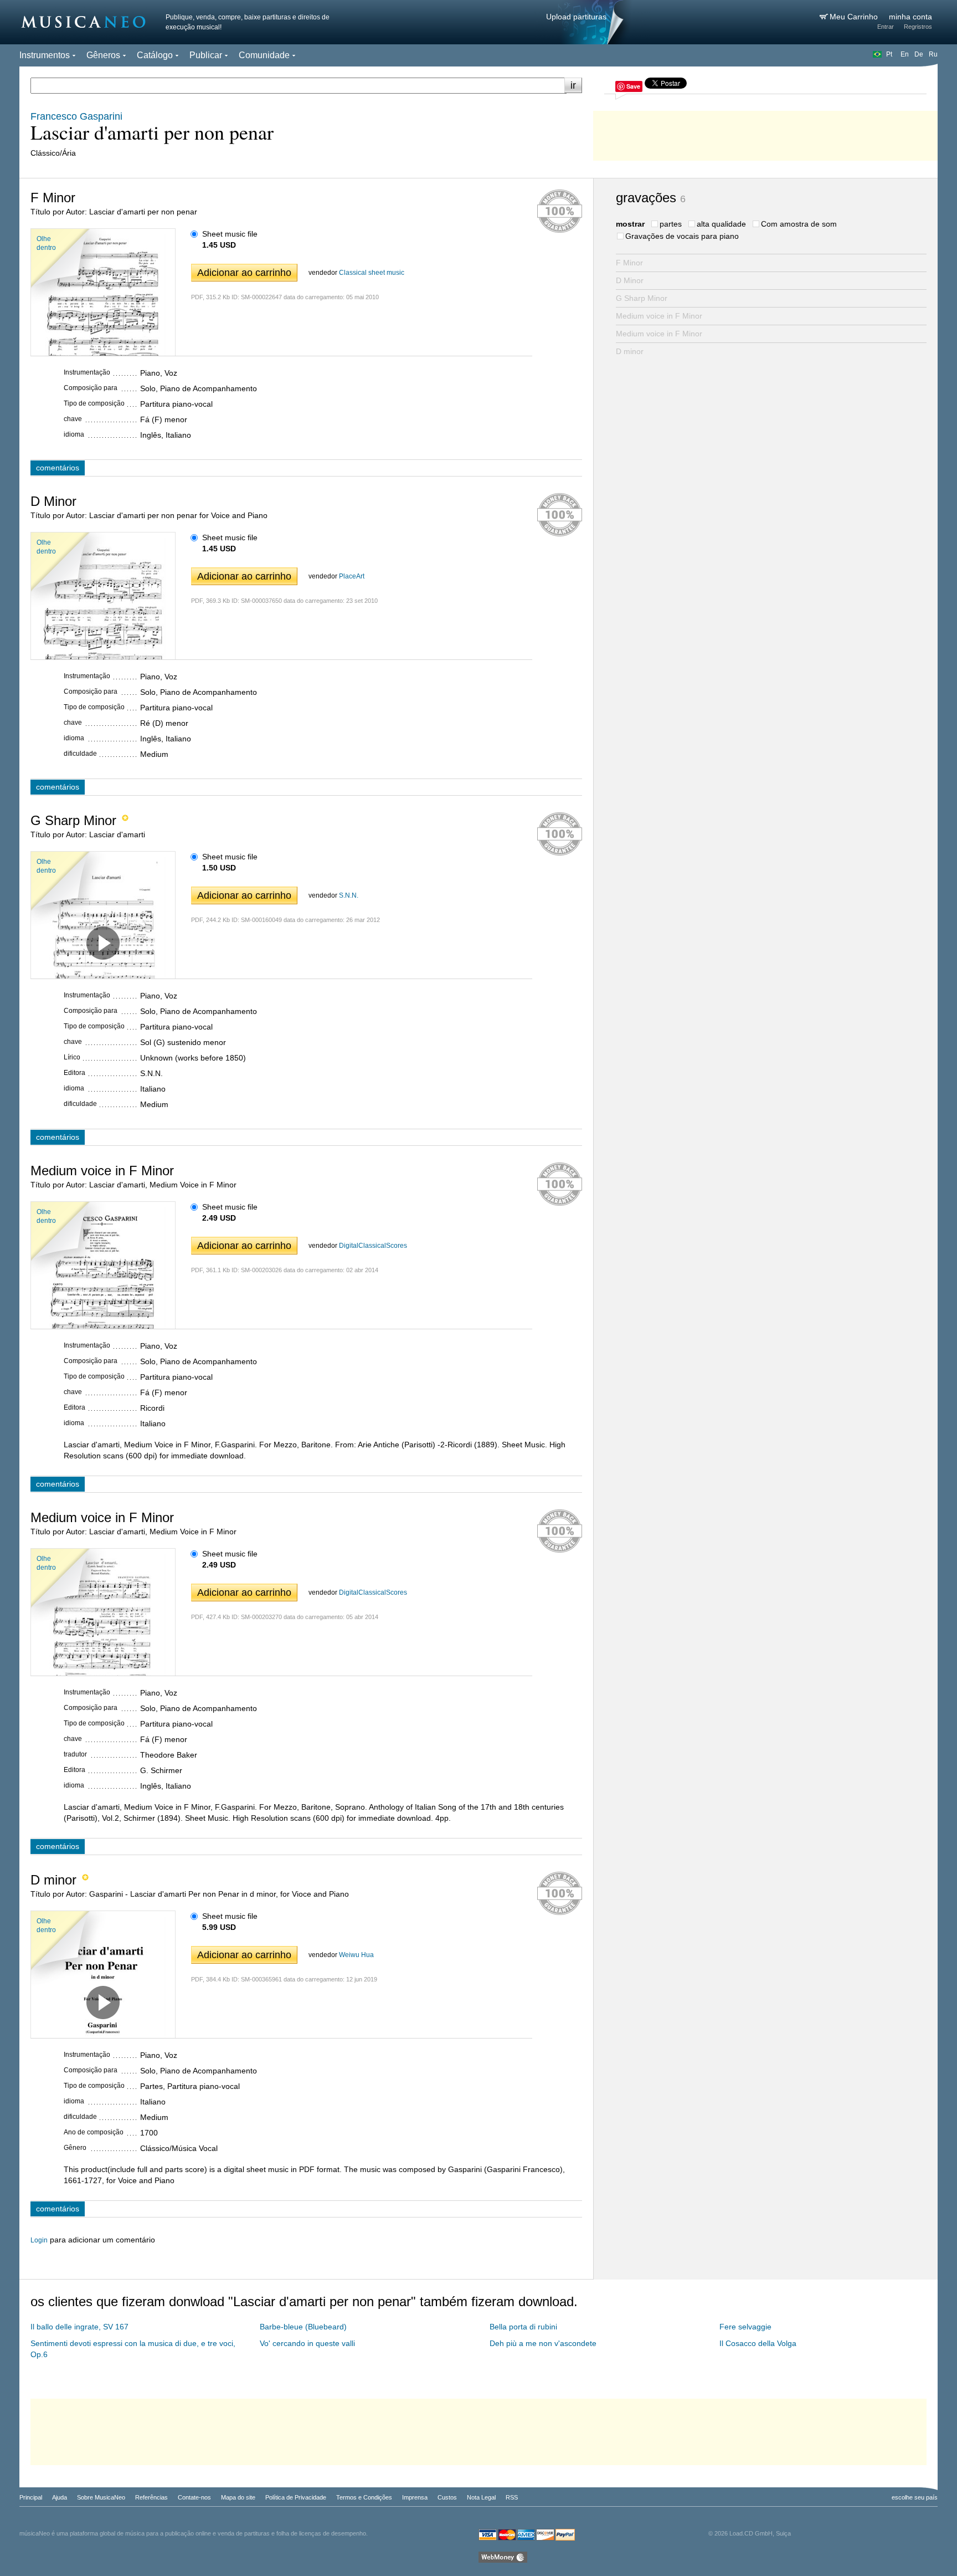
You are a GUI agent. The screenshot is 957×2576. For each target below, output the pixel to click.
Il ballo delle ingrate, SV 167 (79, 2327)
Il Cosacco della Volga (758, 2343)
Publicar (206, 55)
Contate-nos (194, 2497)
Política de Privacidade (296, 2497)
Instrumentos (45, 55)
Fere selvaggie (745, 2327)
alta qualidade (721, 224)
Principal (31, 2497)
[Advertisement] (765, 133)
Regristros (918, 27)
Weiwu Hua (356, 1955)
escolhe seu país (915, 2497)
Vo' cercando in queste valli (307, 2343)
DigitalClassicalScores (373, 1246)
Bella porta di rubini (523, 2327)
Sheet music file (230, 234)
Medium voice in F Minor (659, 316)
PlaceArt (352, 576)
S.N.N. (349, 895)
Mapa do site (238, 2497)
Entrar (886, 27)
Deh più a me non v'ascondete (543, 2343)
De (919, 54)
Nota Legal (481, 2497)
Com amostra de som (799, 224)
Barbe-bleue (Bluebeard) (303, 2327)
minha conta (910, 17)
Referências (151, 2497)
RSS (512, 2497)
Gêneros (103, 55)
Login (39, 2240)
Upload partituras (576, 17)
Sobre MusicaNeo (101, 2497)
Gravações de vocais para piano (682, 236)
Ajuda (60, 2497)
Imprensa (415, 2497)
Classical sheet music (372, 273)
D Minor (630, 280)
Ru (933, 54)
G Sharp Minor (642, 298)
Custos (447, 2497)
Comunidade (264, 55)
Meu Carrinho (855, 17)
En (905, 54)
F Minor (629, 263)
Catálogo (155, 55)
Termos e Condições (364, 2497)
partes (671, 224)
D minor (630, 351)
